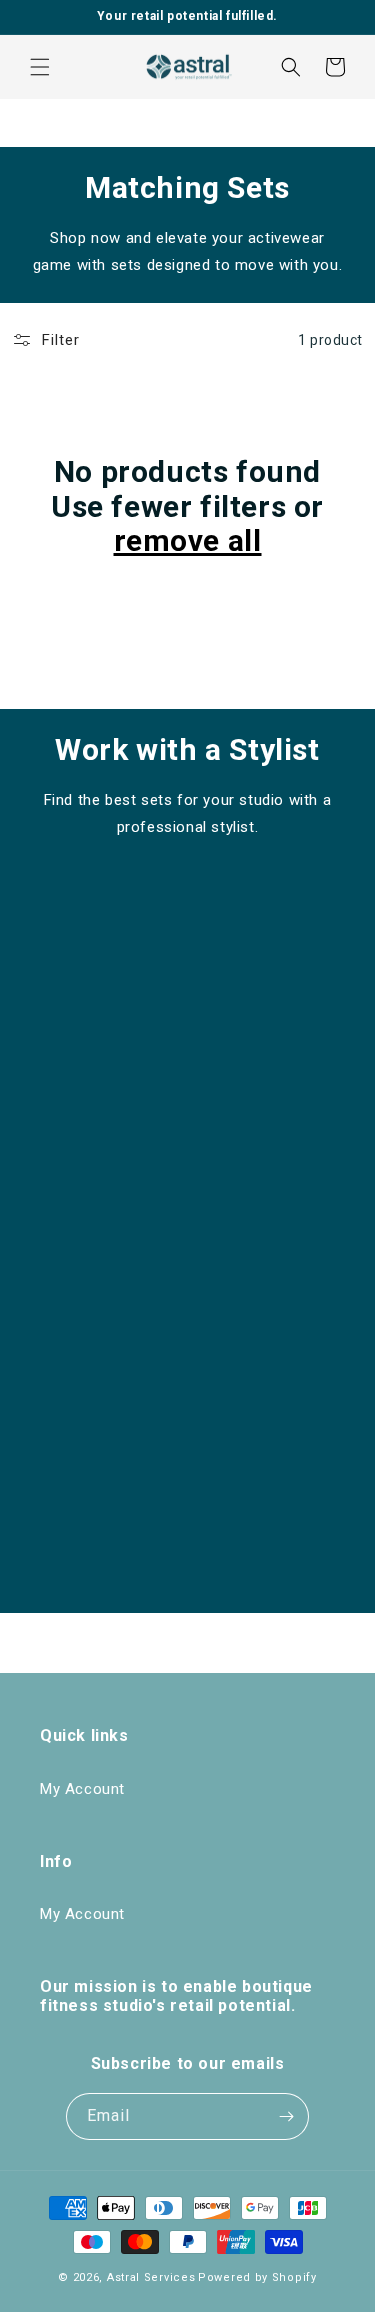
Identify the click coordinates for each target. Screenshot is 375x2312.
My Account (82, 1789)
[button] (40, 67)
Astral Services (151, 2277)
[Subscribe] (286, 2116)
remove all (188, 541)
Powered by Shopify (257, 2277)
